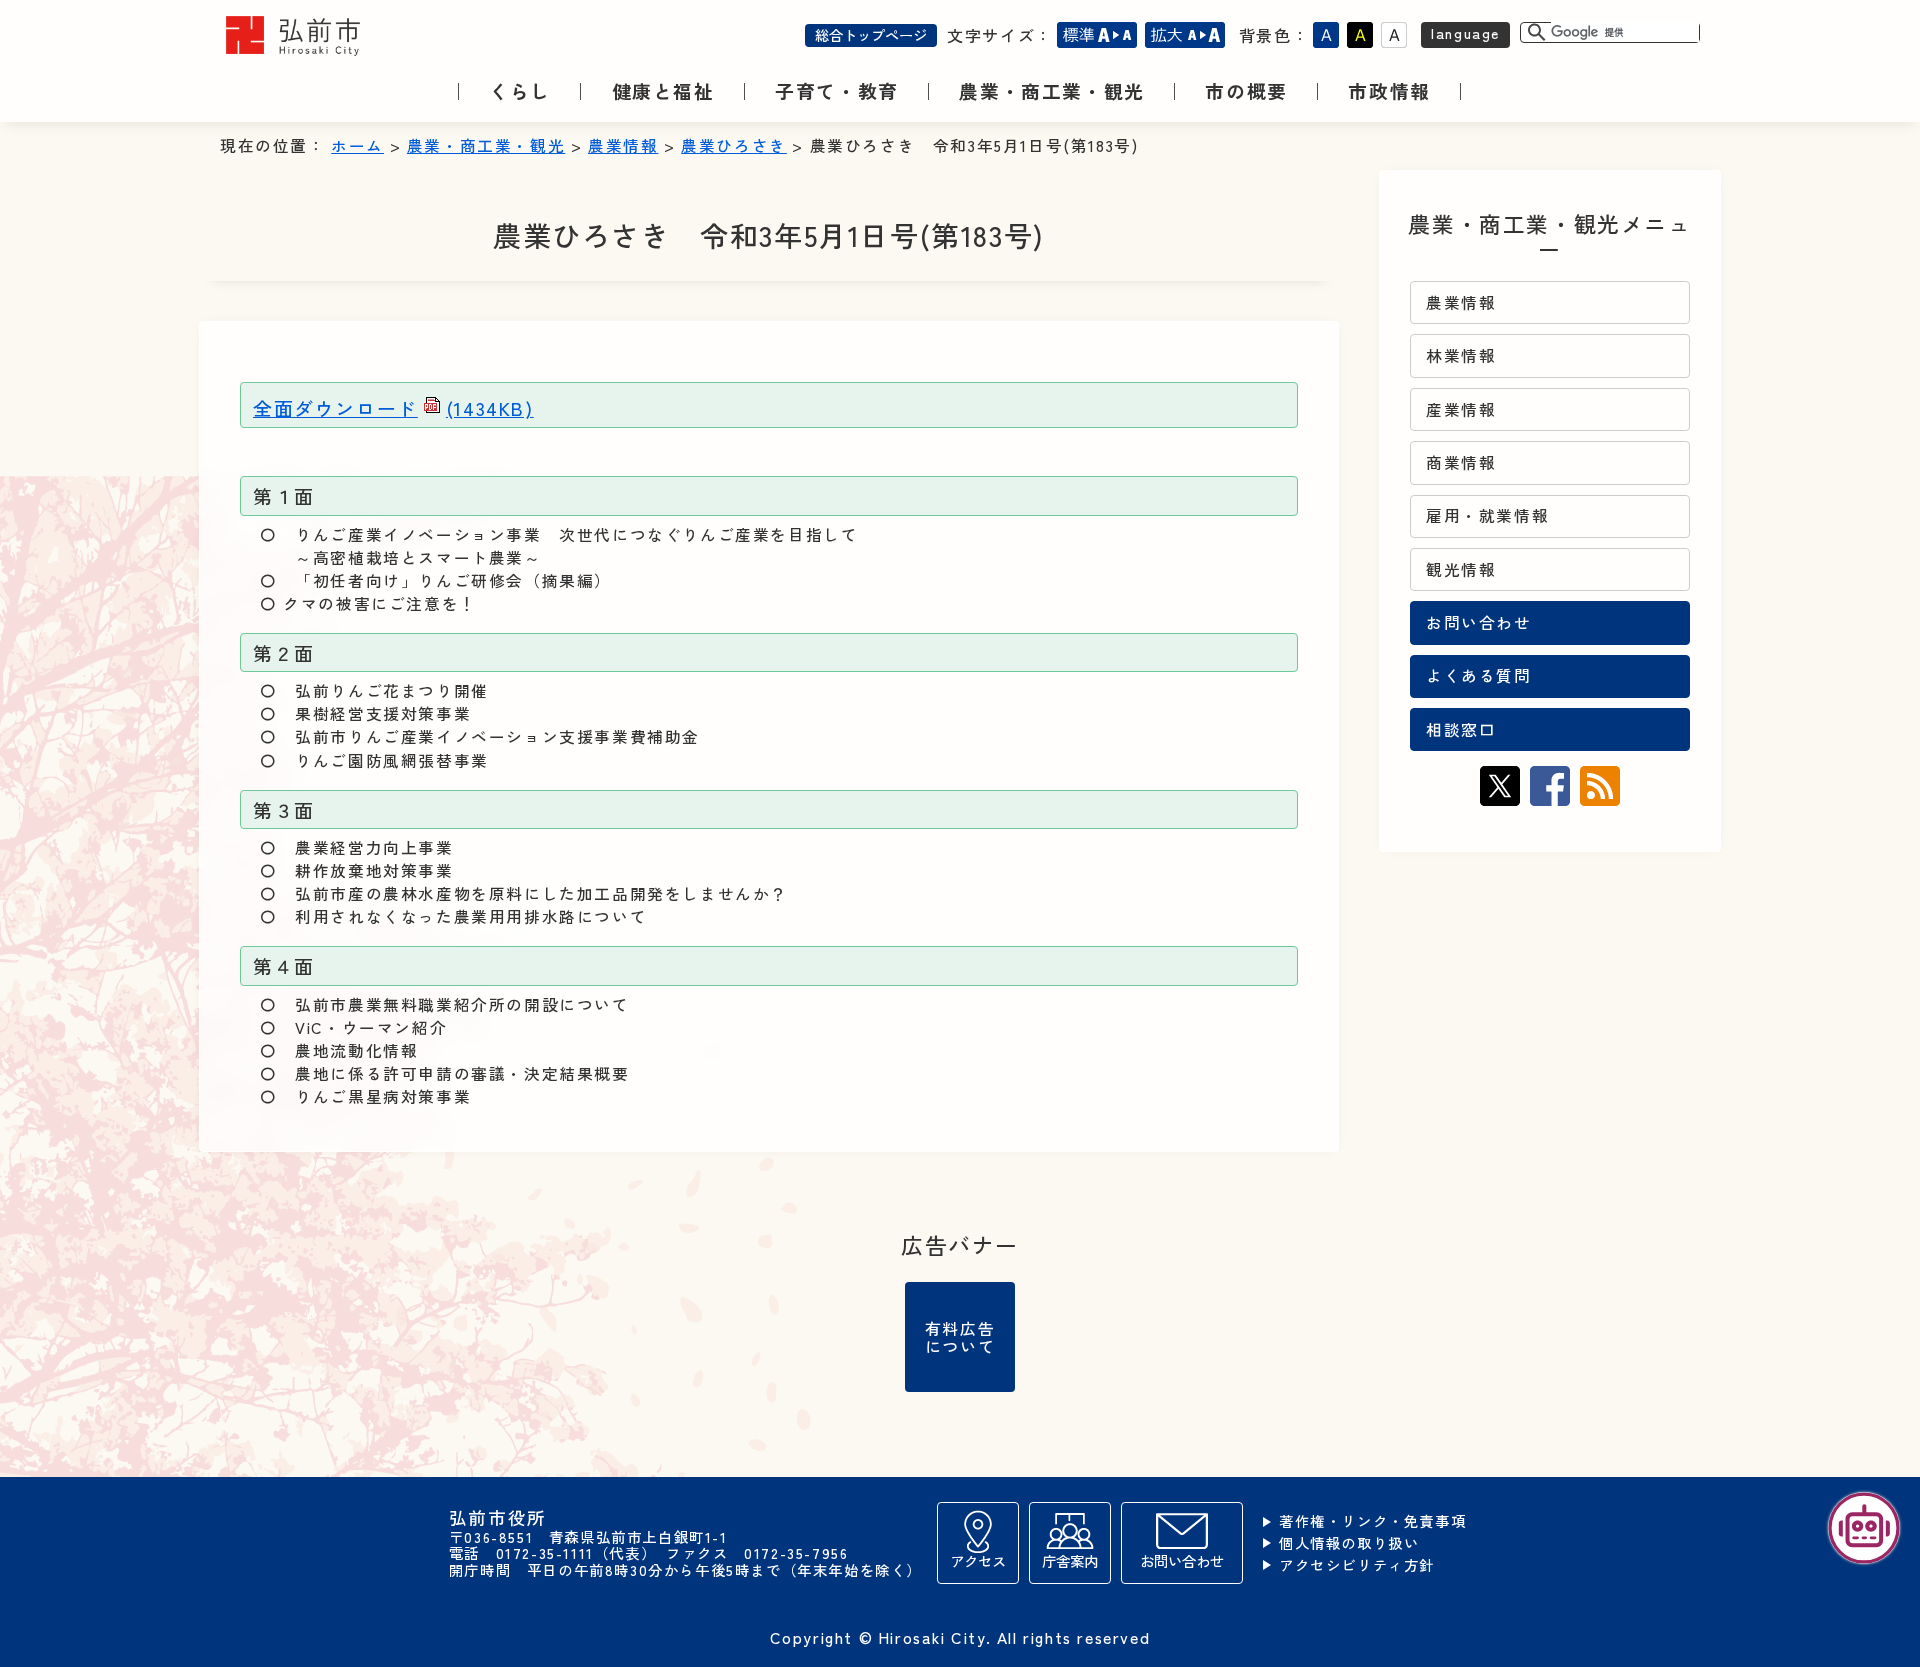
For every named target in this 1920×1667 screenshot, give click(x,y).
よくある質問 (1479, 675)
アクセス (978, 1560)
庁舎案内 (1070, 1560)
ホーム (357, 145)
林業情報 (1461, 355)
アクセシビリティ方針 (1357, 1565)
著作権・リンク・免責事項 (1372, 1521)
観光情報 (1461, 569)
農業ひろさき (734, 145)
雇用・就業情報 (1487, 515)
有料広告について (960, 1337)
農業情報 (623, 145)
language (1465, 32)
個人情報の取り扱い (1349, 1543)
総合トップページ (871, 34)
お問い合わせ (1479, 622)
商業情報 (1461, 462)
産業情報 (1461, 409)
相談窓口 (1461, 729)
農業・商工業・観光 (486, 145)
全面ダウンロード (393, 407)
